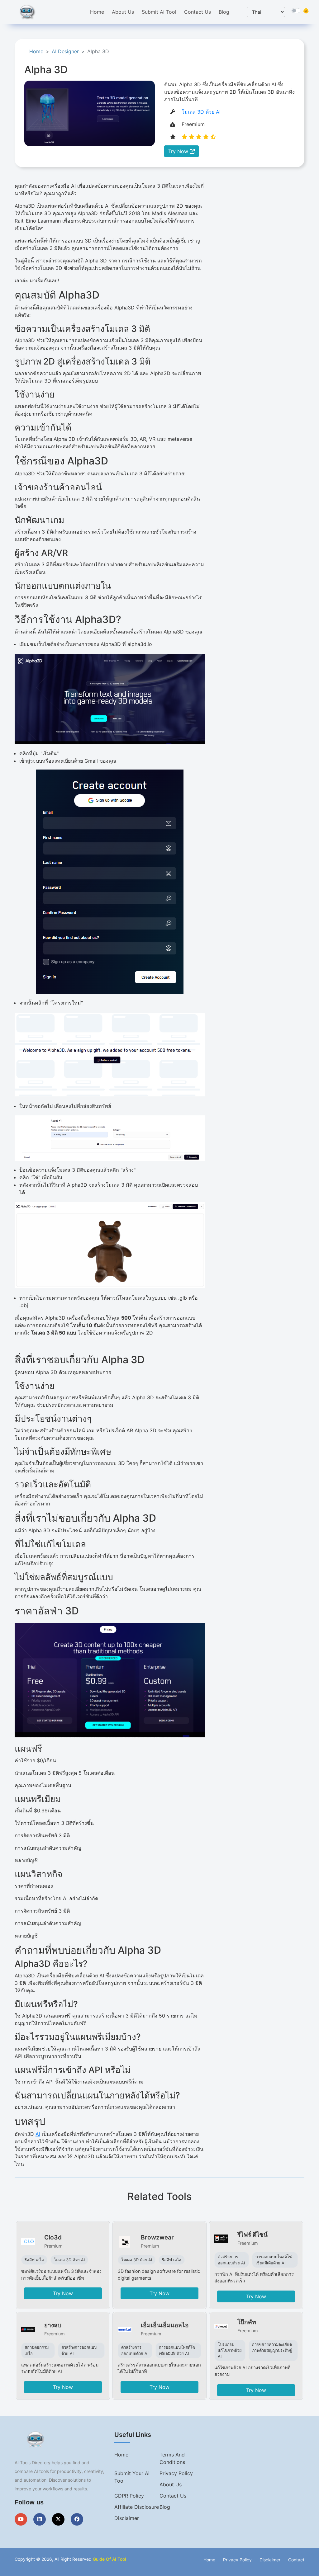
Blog (224, 12)
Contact (296, 2560)
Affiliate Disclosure (137, 2507)
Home (97, 12)
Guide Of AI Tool (109, 2559)
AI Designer (65, 51)
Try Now (179, 151)
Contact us (173, 2496)
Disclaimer (127, 2518)
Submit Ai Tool (159, 12)
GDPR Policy (129, 2496)
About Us (123, 12)
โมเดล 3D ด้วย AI (201, 112)
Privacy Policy (176, 2473)
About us (171, 2484)
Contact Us (198, 12)
